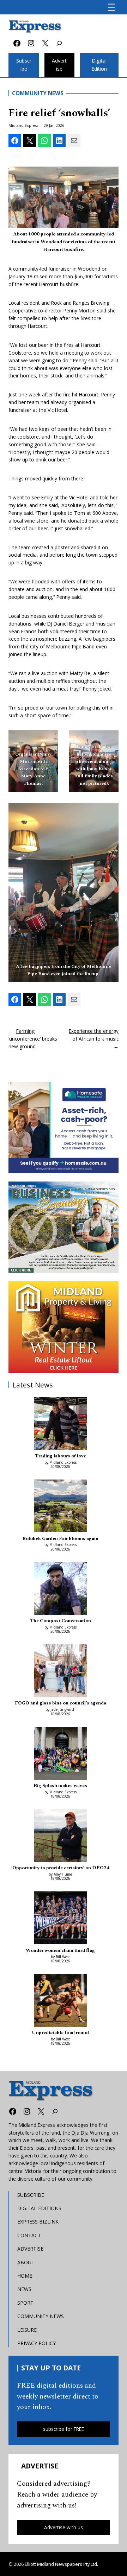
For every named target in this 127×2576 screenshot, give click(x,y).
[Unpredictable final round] (60, 2001)
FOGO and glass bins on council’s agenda (61, 1703)
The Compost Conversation (61, 1621)
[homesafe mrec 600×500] (64, 1127)
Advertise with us (64, 2527)
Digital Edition (99, 65)
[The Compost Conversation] (60, 1590)
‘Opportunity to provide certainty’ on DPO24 (60, 1868)
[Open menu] (111, 7)
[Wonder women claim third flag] (60, 1919)
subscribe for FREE (64, 2429)
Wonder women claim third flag (60, 1950)
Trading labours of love (61, 1456)
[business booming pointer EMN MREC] (64, 1227)
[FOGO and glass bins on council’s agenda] (60, 1672)
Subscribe (24, 65)
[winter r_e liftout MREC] (64, 1327)
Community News (38, 93)
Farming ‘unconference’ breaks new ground (33, 1039)
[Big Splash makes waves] (60, 1754)
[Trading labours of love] (60, 1425)
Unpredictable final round (60, 2033)
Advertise (59, 65)
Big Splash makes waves (60, 1786)
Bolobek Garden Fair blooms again (60, 1539)
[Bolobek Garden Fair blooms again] (60, 1507)
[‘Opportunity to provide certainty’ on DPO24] (60, 1837)
